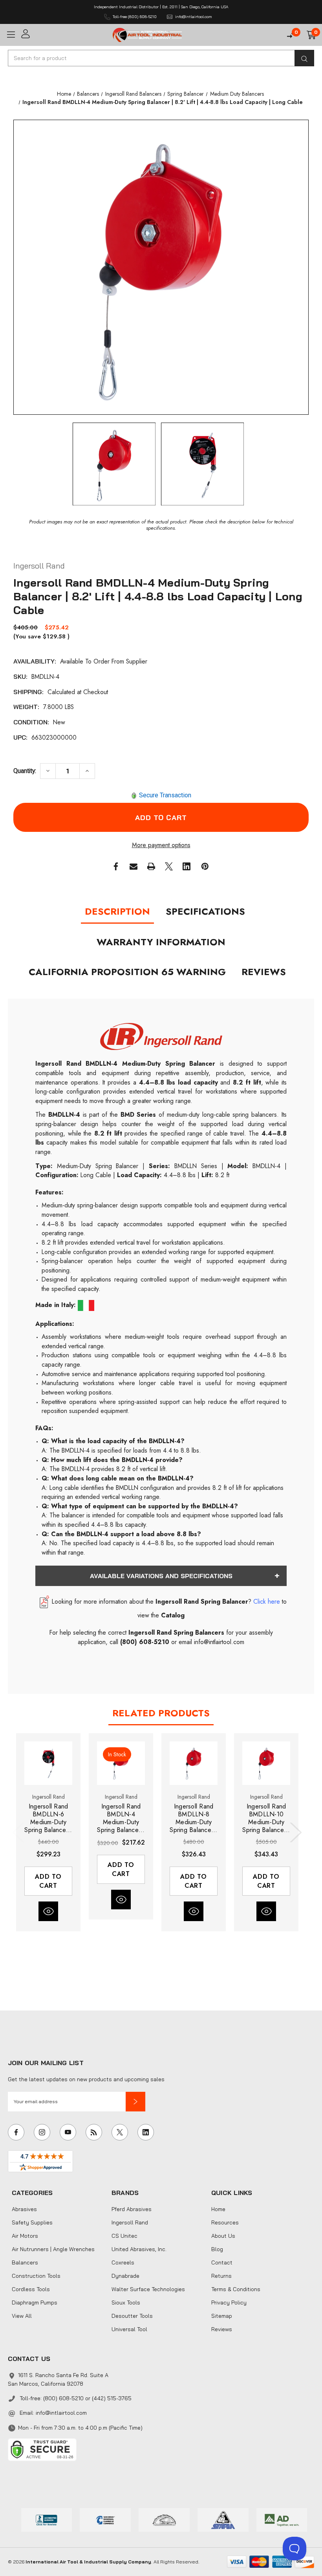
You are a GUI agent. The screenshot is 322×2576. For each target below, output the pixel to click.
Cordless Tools (31, 2289)
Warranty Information (161, 942)
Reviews (264, 972)
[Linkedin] (187, 866)
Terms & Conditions (236, 2289)
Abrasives (24, 2209)
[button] (135, 2102)
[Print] (151, 866)
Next (294, 1832)
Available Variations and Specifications (161, 1576)
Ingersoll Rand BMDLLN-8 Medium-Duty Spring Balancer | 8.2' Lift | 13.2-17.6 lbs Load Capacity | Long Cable (193, 1818)
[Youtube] (68, 2132)
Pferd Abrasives (132, 2209)
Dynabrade (125, 2276)
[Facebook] (116, 866)
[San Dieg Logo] (105, 2519)
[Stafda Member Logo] (223, 2519)
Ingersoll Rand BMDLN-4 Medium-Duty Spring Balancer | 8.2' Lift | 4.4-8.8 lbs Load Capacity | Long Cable (121, 1818)
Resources (225, 2222)
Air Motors (25, 2236)
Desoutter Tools (132, 2316)
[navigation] (64, 94)
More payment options (161, 845)
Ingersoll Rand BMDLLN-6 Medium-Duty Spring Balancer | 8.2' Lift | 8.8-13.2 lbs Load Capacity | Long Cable (48, 1818)
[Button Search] (304, 58)
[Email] (134, 866)
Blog (217, 2249)
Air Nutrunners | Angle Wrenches (53, 2249)
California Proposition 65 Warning (127, 972)
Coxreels (123, 2262)
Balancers (25, 2262)
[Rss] (94, 2132)
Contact (222, 2262)
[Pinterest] (205, 866)
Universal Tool (129, 2329)
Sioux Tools (126, 2303)
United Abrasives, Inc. (139, 2249)
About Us (223, 2236)
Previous (20, 1832)
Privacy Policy (229, 2303)
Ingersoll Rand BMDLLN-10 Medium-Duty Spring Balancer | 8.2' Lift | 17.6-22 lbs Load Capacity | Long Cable (266, 1818)
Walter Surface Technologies (148, 2289)
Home (218, 2209)
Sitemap (222, 2316)
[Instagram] (42, 2132)
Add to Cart (48, 1881)
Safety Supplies (32, 2222)
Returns (221, 2276)
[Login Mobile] (64, 34)
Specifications (205, 911)
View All (22, 2316)
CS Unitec (124, 2236)
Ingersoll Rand (130, 2222)
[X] (169, 866)
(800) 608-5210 (145, 1642)
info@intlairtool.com (61, 2413)
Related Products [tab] (161, 1713)
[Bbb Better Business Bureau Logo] (47, 2519)
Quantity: (25, 771)
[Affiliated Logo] (282, 2519)
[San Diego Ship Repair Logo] (164, 2519)
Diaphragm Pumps (35, 2303)
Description (117, 911)
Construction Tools (36, 2276)
